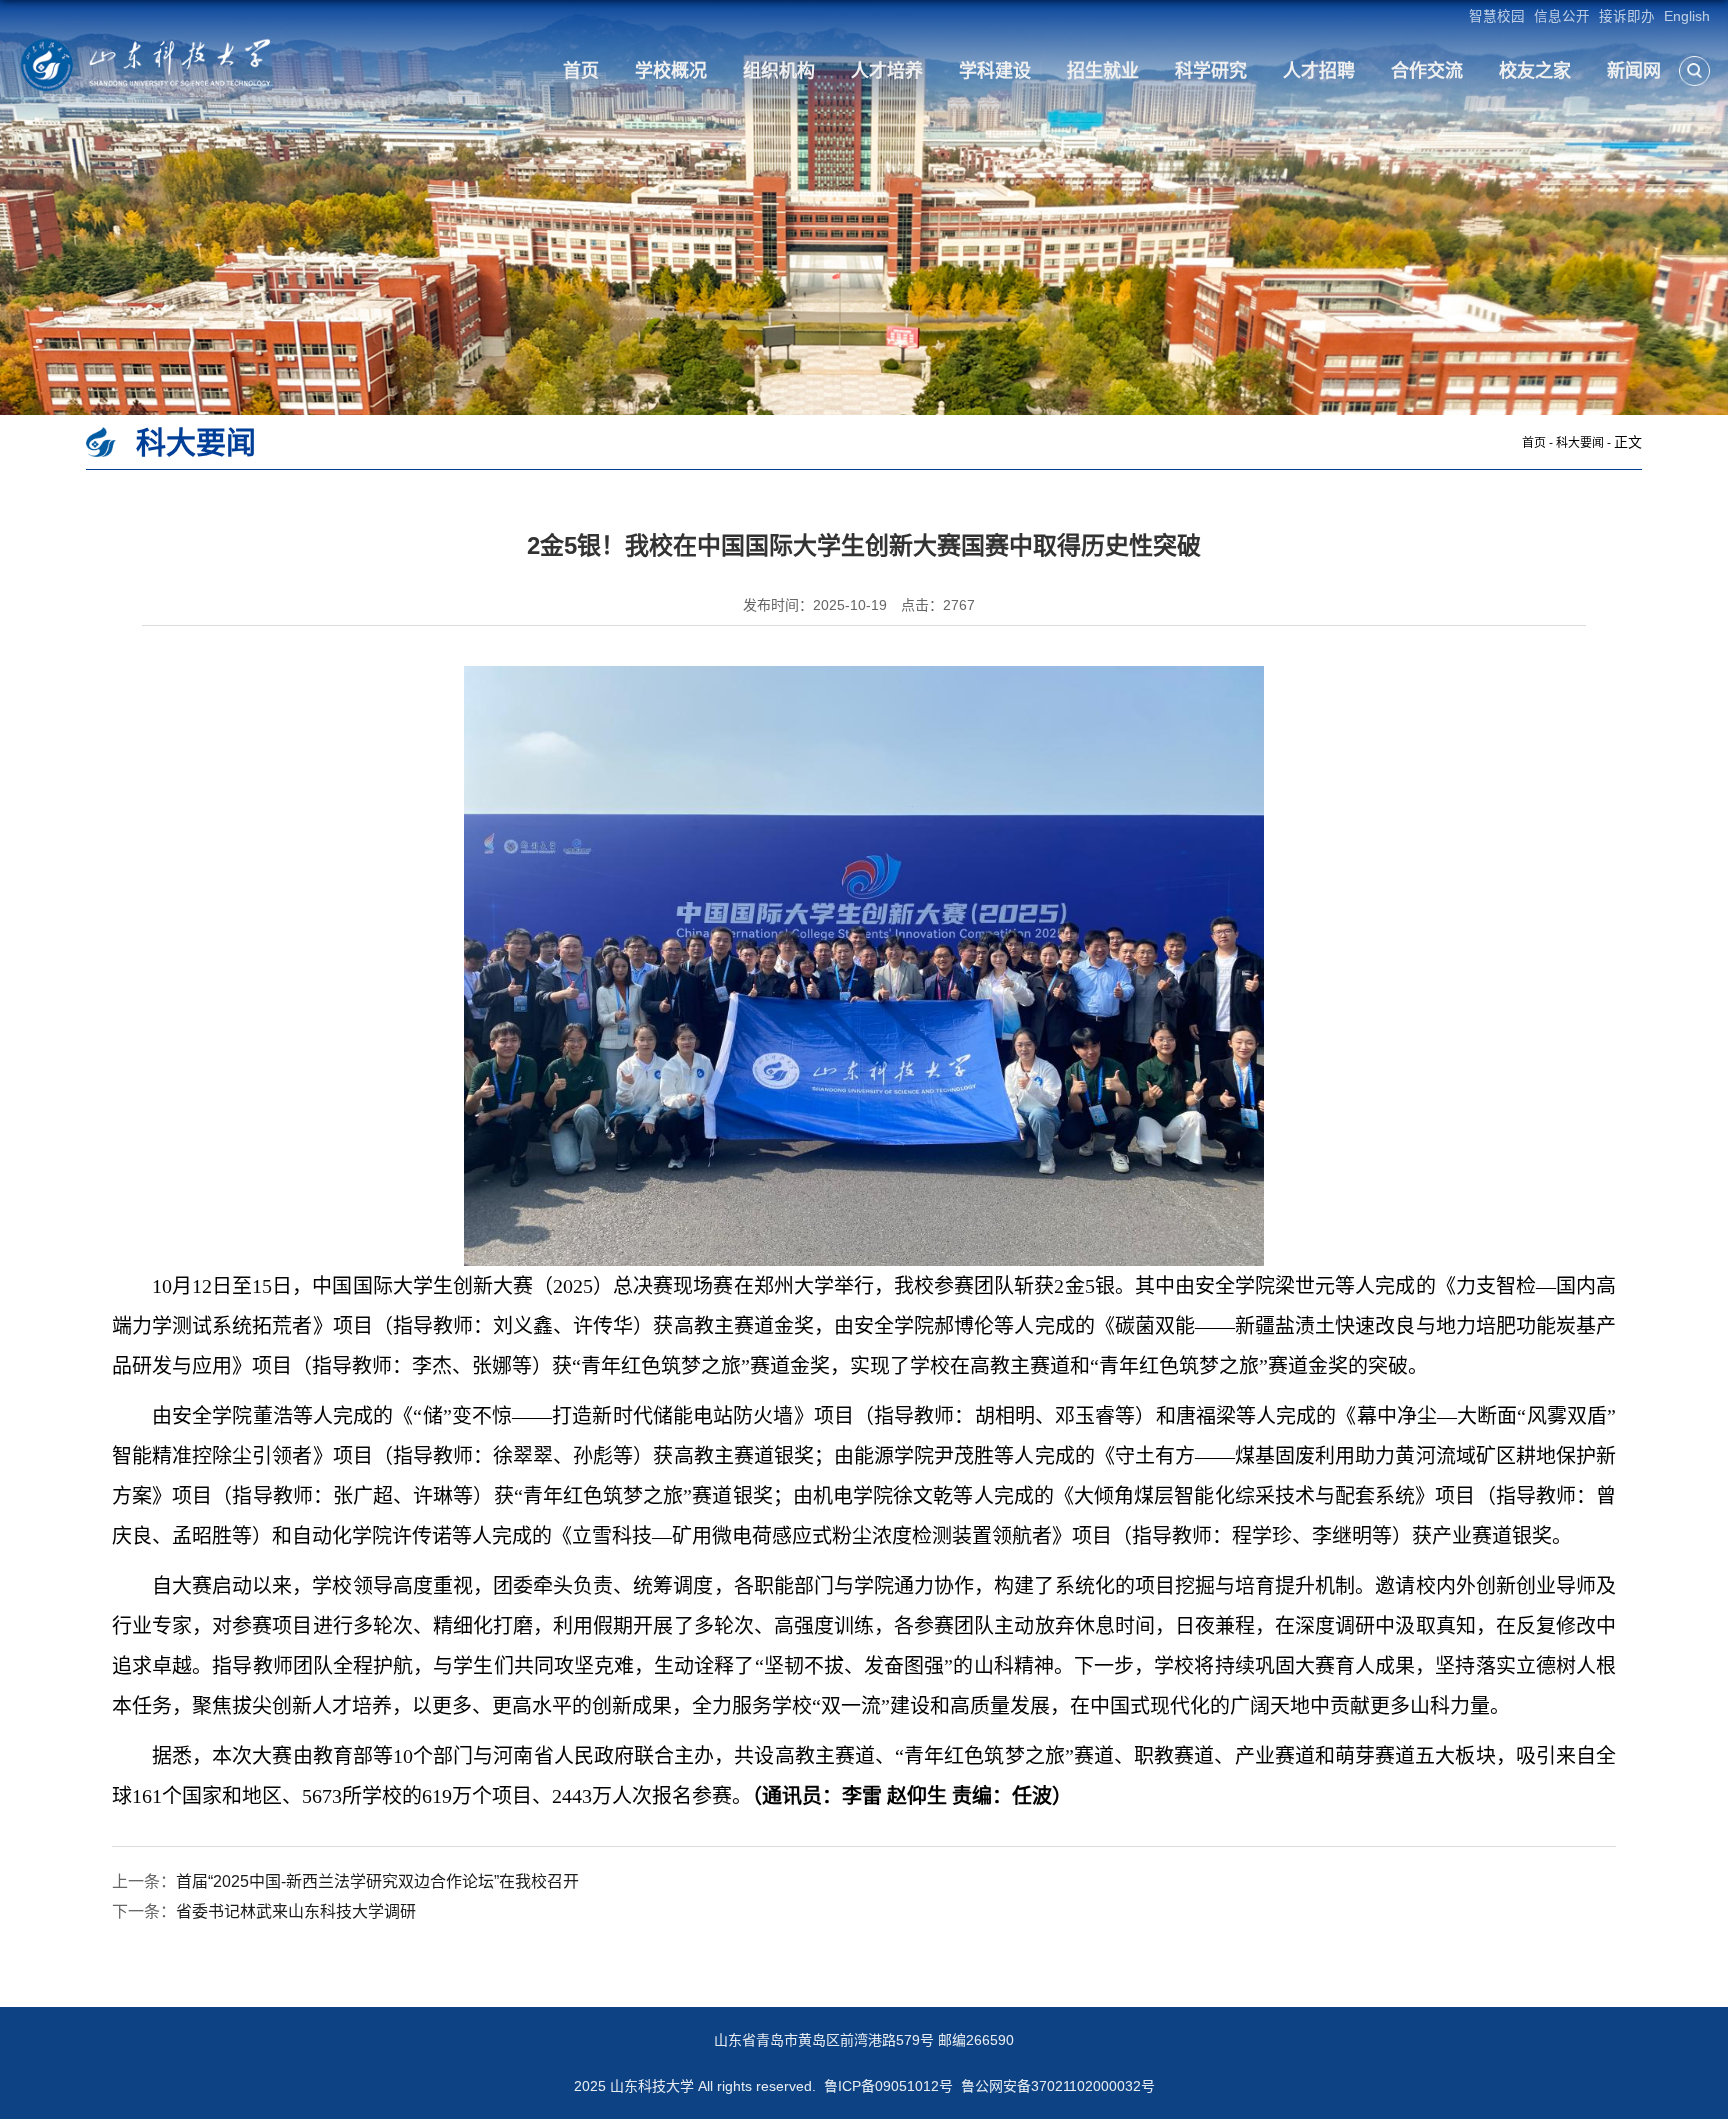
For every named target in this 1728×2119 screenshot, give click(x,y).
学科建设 (995, 71)
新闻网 (1634, 71)
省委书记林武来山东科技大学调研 (296, 1911)
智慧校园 (1497, 16)
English (1687, 16)
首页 (581, 71)
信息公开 (1562, 16)
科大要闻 (1580, 443)
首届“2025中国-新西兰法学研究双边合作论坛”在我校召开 (377, 1881)
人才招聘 (1319, 71)
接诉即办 (1627, 16)
